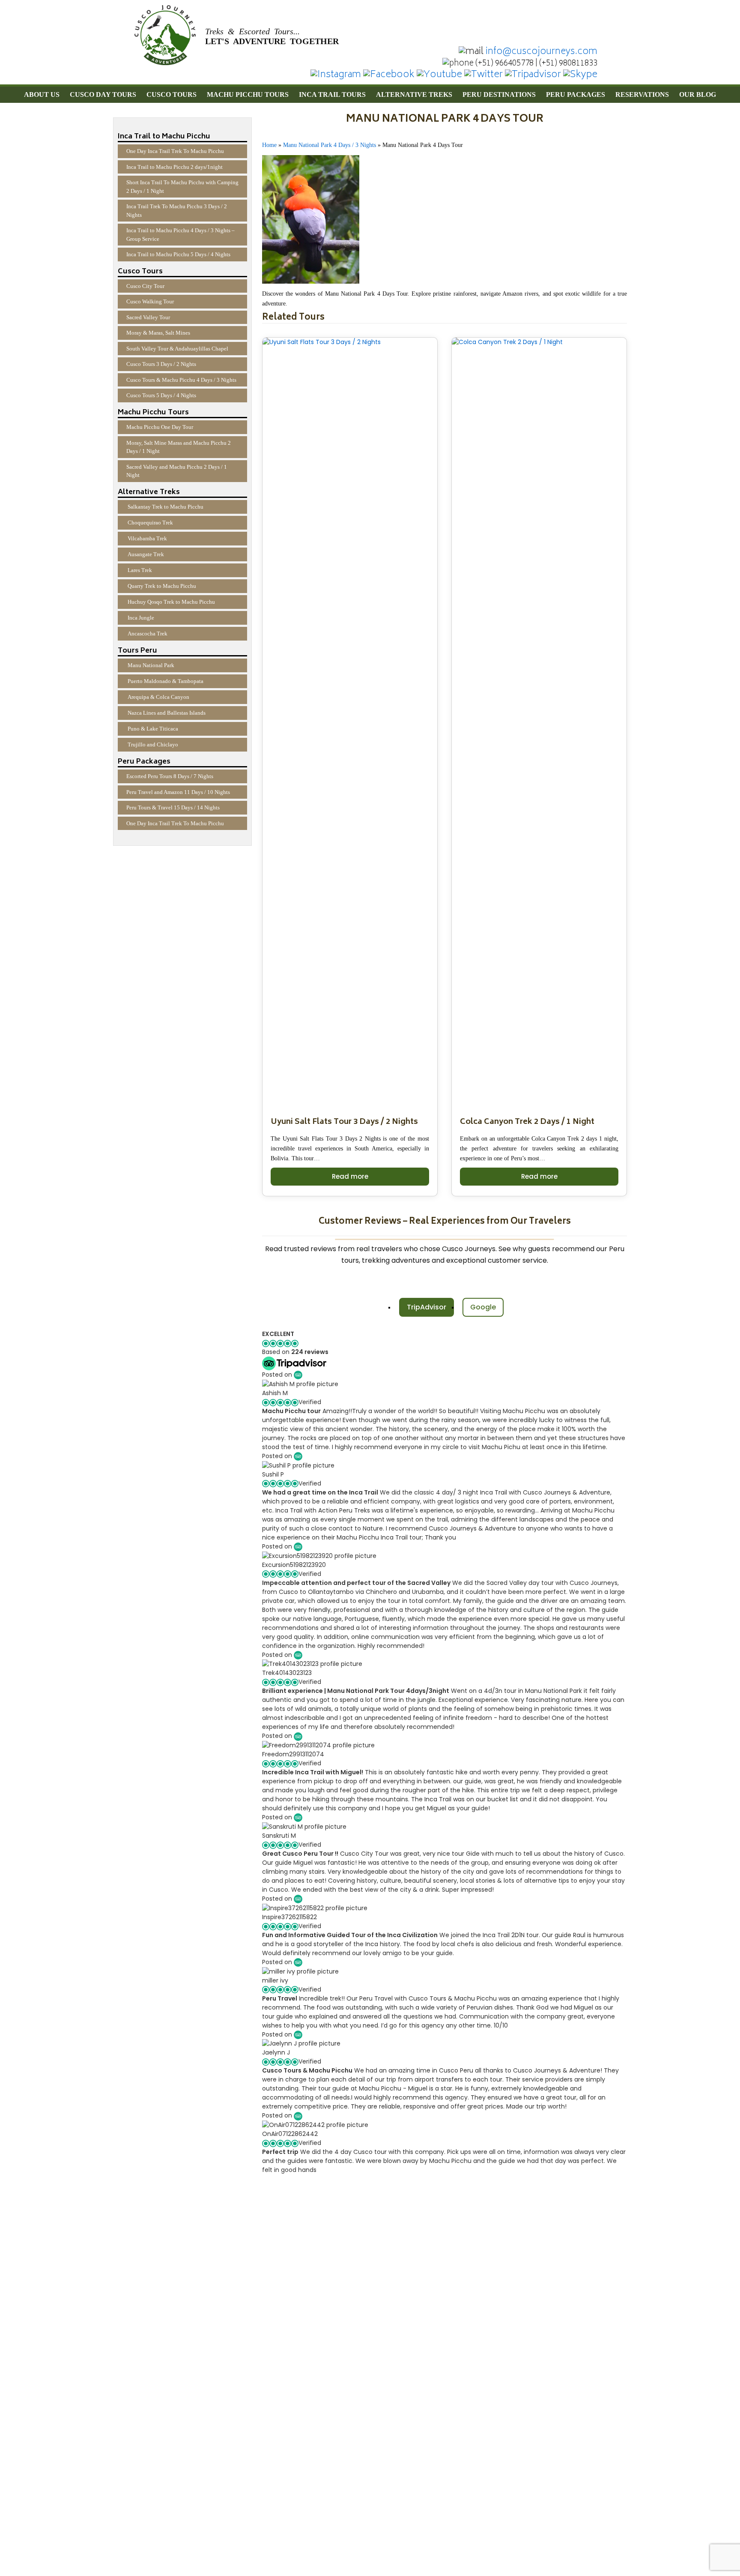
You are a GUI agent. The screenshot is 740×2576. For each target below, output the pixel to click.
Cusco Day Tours (103, 94)
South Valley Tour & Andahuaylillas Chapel (177, 349)
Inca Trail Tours (332, 94)
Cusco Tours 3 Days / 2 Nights (161, 364)
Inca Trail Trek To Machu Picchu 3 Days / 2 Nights (177, 211)
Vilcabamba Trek (147, 538)
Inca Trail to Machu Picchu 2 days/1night (175, 167)
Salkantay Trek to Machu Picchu (166, 507)
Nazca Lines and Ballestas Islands (167, 713)
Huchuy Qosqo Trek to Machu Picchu (171, 602)
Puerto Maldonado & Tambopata (166, 681)
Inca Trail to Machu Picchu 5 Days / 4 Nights (178, 254)
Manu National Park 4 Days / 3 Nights (330, 145)
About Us (42, 94)
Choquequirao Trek (150, 523)
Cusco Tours (172, 94)
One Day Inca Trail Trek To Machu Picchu (175, 151)
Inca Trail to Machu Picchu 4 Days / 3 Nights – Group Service (181, 235)
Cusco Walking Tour (150, 301)
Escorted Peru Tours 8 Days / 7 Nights (170, 776)
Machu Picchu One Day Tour (160, 427)
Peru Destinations (499, 94)
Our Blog (698, 94)
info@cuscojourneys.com (542, 52)
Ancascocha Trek (148, 634)
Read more (350, 1176)
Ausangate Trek (146, 554)
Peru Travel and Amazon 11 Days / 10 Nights (178, 792)
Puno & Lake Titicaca (153, 729)
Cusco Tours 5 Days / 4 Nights (161, 395)
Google (483, 1307)
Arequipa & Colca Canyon (158, 697)
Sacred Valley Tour (148, 317)
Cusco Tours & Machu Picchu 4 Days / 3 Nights (181, 380)
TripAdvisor (427, 1307)
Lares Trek (140, 570)
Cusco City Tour (145, 286)
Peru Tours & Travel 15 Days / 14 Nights (173, 807)
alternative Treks (414, 94)
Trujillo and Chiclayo (153, 744)
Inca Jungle (141, 618)
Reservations (642, 94)
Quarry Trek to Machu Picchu (162, 586)
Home (269, 145)
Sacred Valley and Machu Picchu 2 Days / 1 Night (177, 471)
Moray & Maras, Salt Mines (158, 333)
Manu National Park (151, 665)
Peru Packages (576, 94)
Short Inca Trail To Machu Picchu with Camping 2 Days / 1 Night (182, 187)
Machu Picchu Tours (248, 94)
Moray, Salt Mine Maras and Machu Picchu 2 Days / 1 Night (179, 447)
